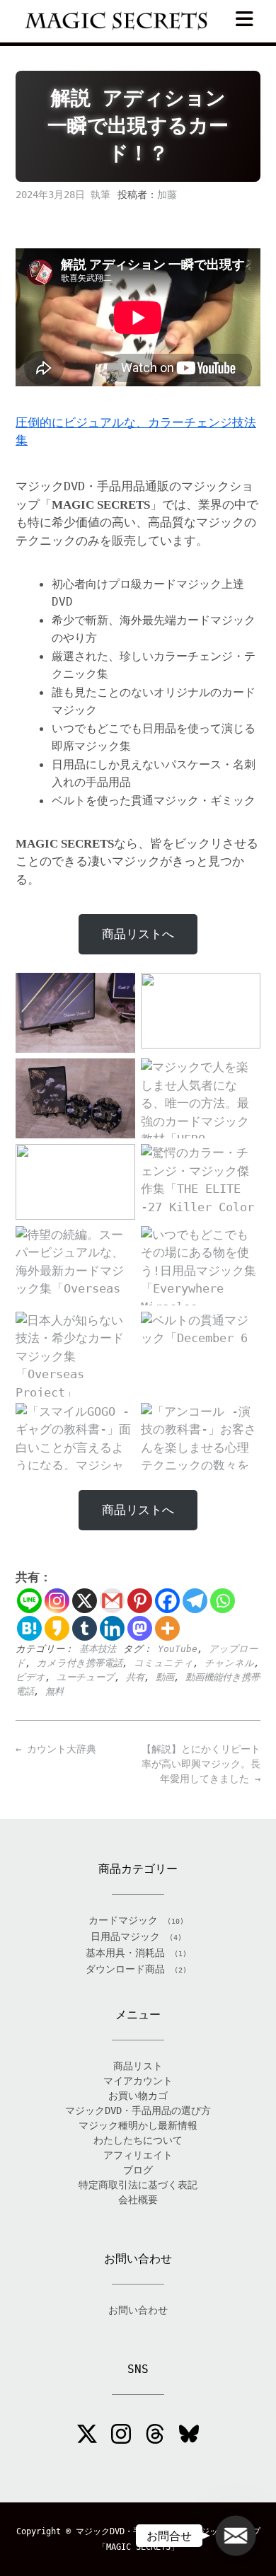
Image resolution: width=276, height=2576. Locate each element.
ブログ (138, 2170)
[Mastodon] (140, 1628)
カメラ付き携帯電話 (80, 1663)
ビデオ (30, 1677)
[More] (167, 1628)
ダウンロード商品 (125, 1969)
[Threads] (155, 2436)
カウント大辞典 (56, 1749)
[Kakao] (57, 1628)
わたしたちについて (138, 2140)
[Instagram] (57, 1601)
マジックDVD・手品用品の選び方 (138, 2110)
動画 (165, 1677)
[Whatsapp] (223, 1601)
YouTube (178, 1649)
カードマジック (123, 1920)
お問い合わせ (138, 2310)
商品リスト (138, 2066)
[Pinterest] (140, 1601)
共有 (135, 1677)
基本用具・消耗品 (125, 1953)
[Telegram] (195, 1601)
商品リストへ (138, 934)
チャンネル (229, 1663)
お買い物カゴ (138, 2096)
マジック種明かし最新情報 (138, 2125)
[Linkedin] (112, 1628)
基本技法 (98, 1649)
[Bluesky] (189, 2436)
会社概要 (138, 2200)
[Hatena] (29, 1628)
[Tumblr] (85, 1628)
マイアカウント (138, 2081)
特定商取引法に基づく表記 (138, 2185)
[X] (85, 1601)
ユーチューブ (86, 1677)
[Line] (29, 1601)
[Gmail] (112, 1601)
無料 (54, 1691)
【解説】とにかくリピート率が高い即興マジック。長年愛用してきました (201, 1764)
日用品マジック (125, 1936)
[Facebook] (167, 1601)
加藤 (167, 195)
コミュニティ (163, 1663)
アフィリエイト (138, 2155)
